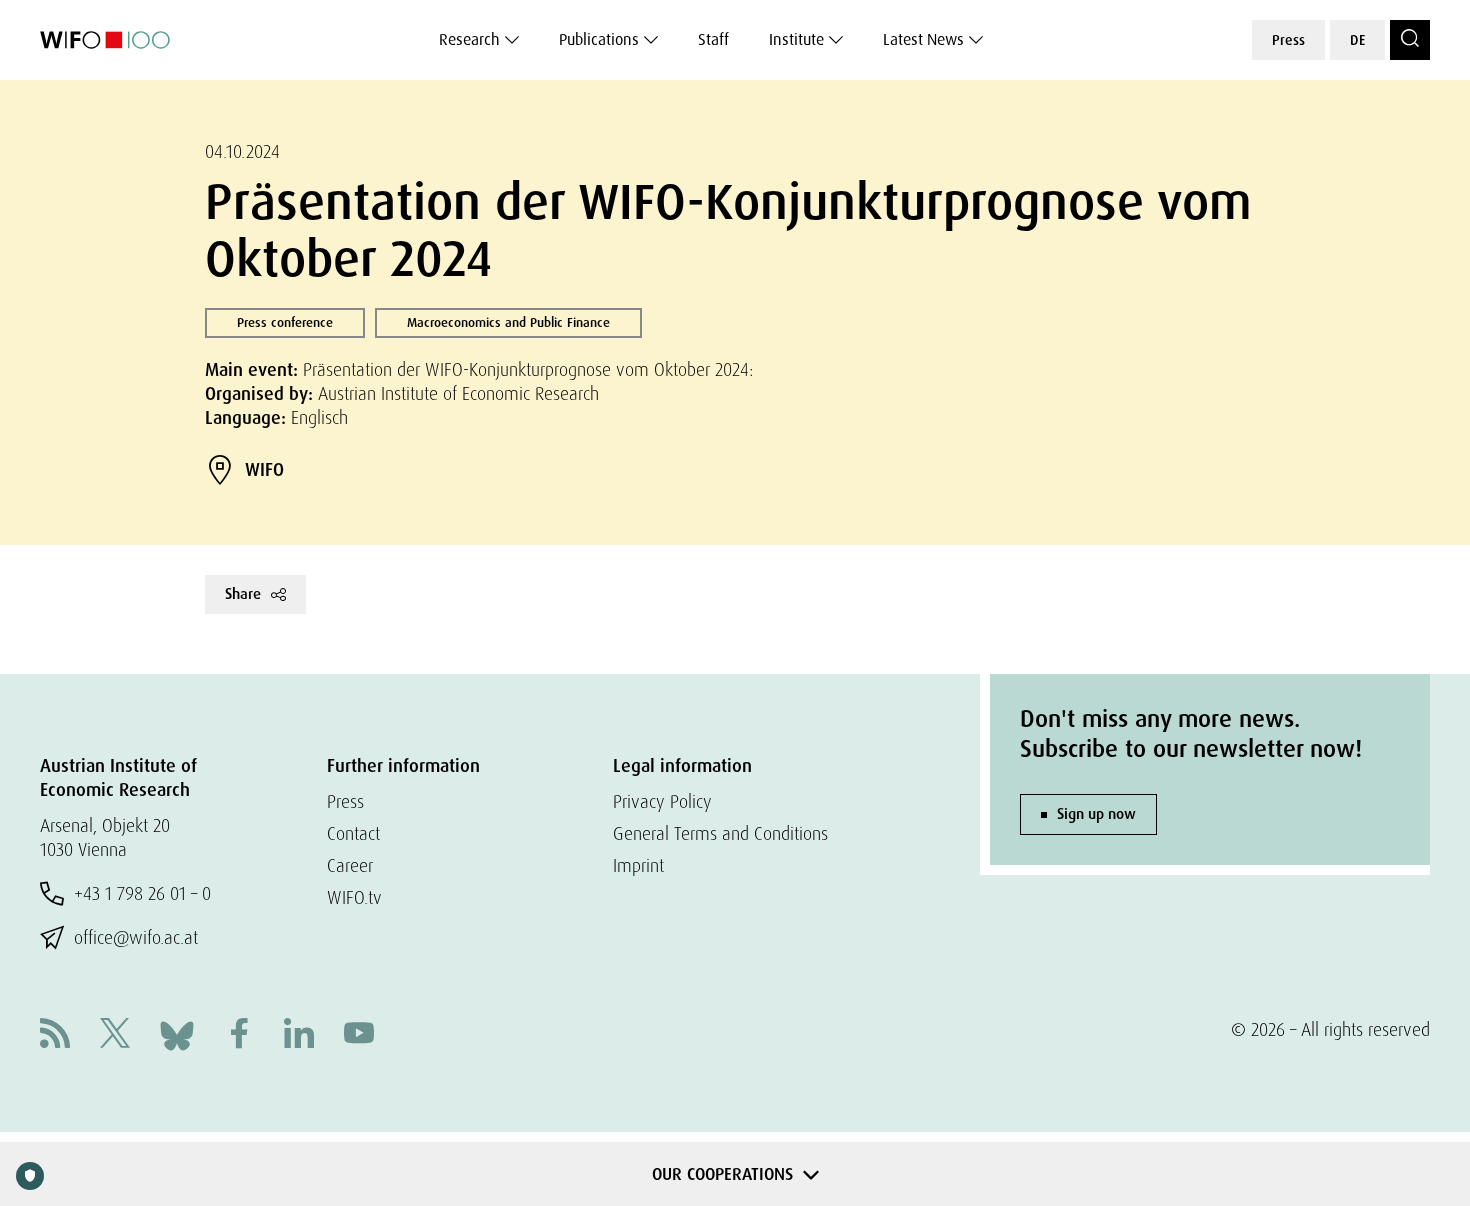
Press (1288, 40)
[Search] (1410, 40)
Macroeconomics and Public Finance (508, 322)
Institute (796, 39)
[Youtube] (359, 1035)
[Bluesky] (177, 1033)
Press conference (285, 322)
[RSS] (55, 1035)
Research (469, 39)
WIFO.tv (354, 897)
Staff (713, 39)
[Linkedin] (299, 1035)
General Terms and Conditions (720, 833)
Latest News (923, 39)
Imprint (638, 865)
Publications (599, 39)
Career (350, 865)
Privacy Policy (662, 801)
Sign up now (1096, 814)
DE (1357, 40)
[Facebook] (239, 1035)
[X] (115, 1035)
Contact (353, 833)
